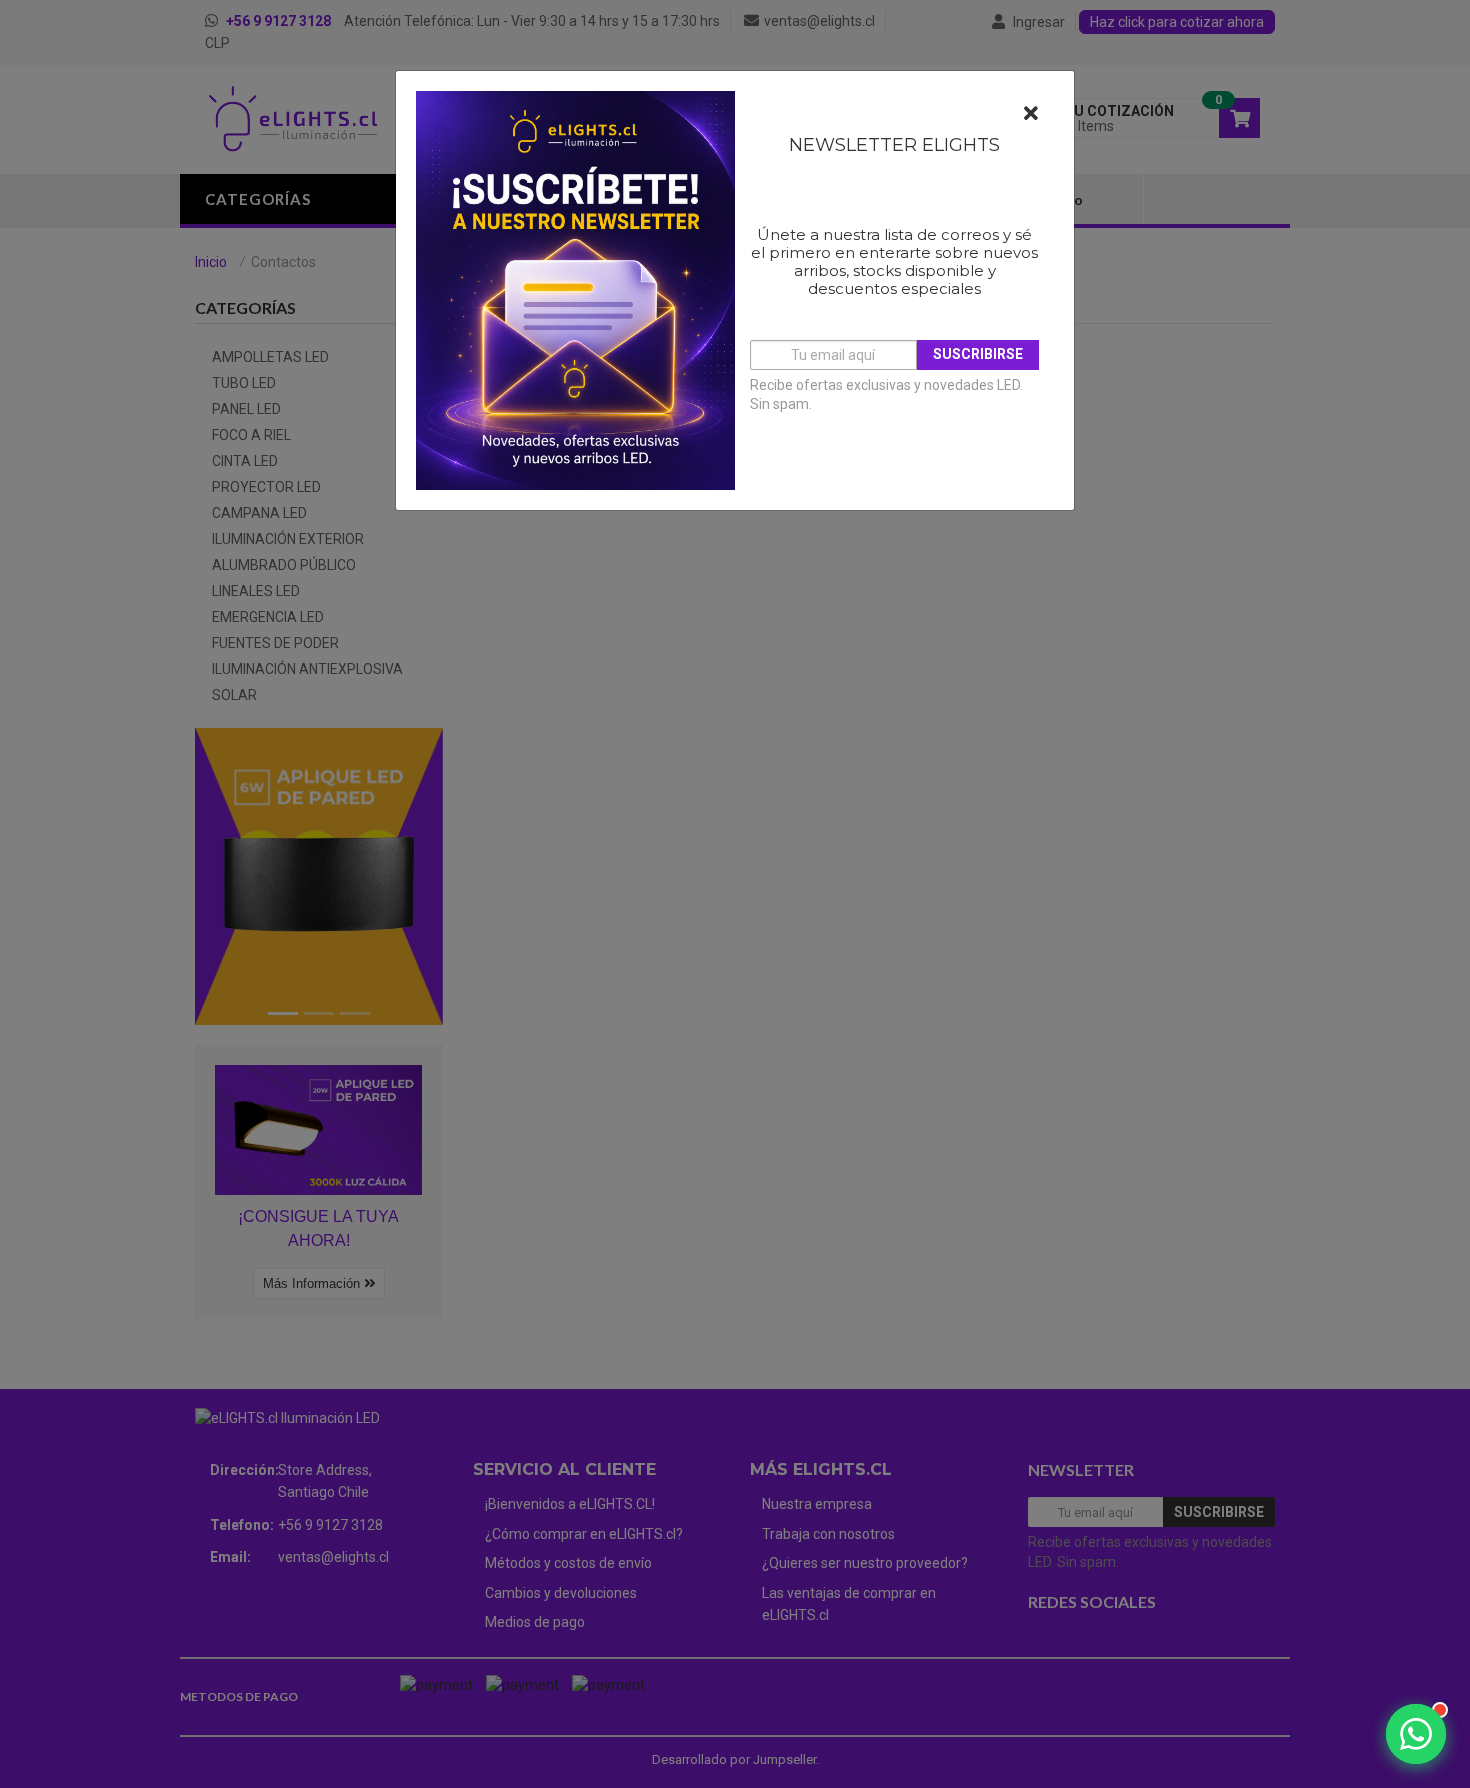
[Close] (1031, 114)
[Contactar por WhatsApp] (1416, 1734)
